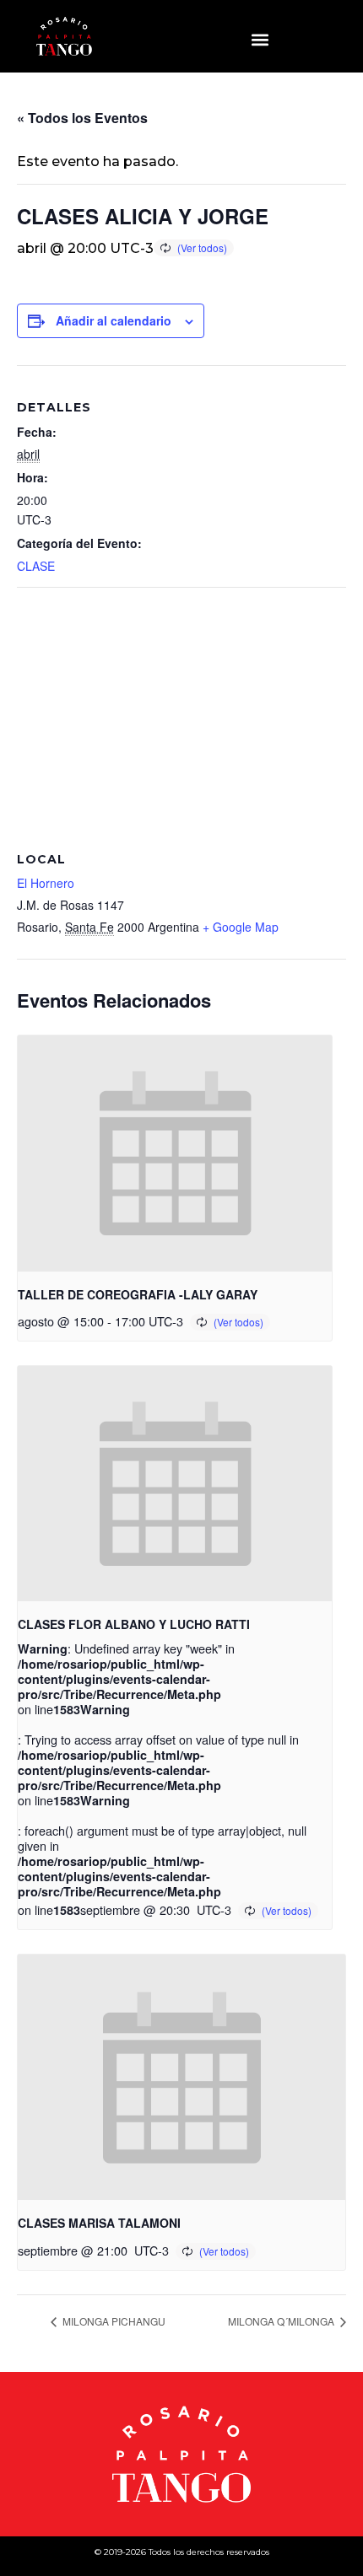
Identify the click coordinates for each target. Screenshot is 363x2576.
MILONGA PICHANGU (113, 2321)
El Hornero (46, 883)
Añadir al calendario (114, 320)
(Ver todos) (202, 247)
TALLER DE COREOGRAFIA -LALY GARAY (138, 1294)
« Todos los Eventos (82, 118)
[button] (260, 39)
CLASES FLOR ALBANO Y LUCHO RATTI (134, 1624)
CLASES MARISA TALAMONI (99, 2223)
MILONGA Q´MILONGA (282, 2321)
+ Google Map (241, 927)
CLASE (36, 566)
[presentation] (175, 1153)
